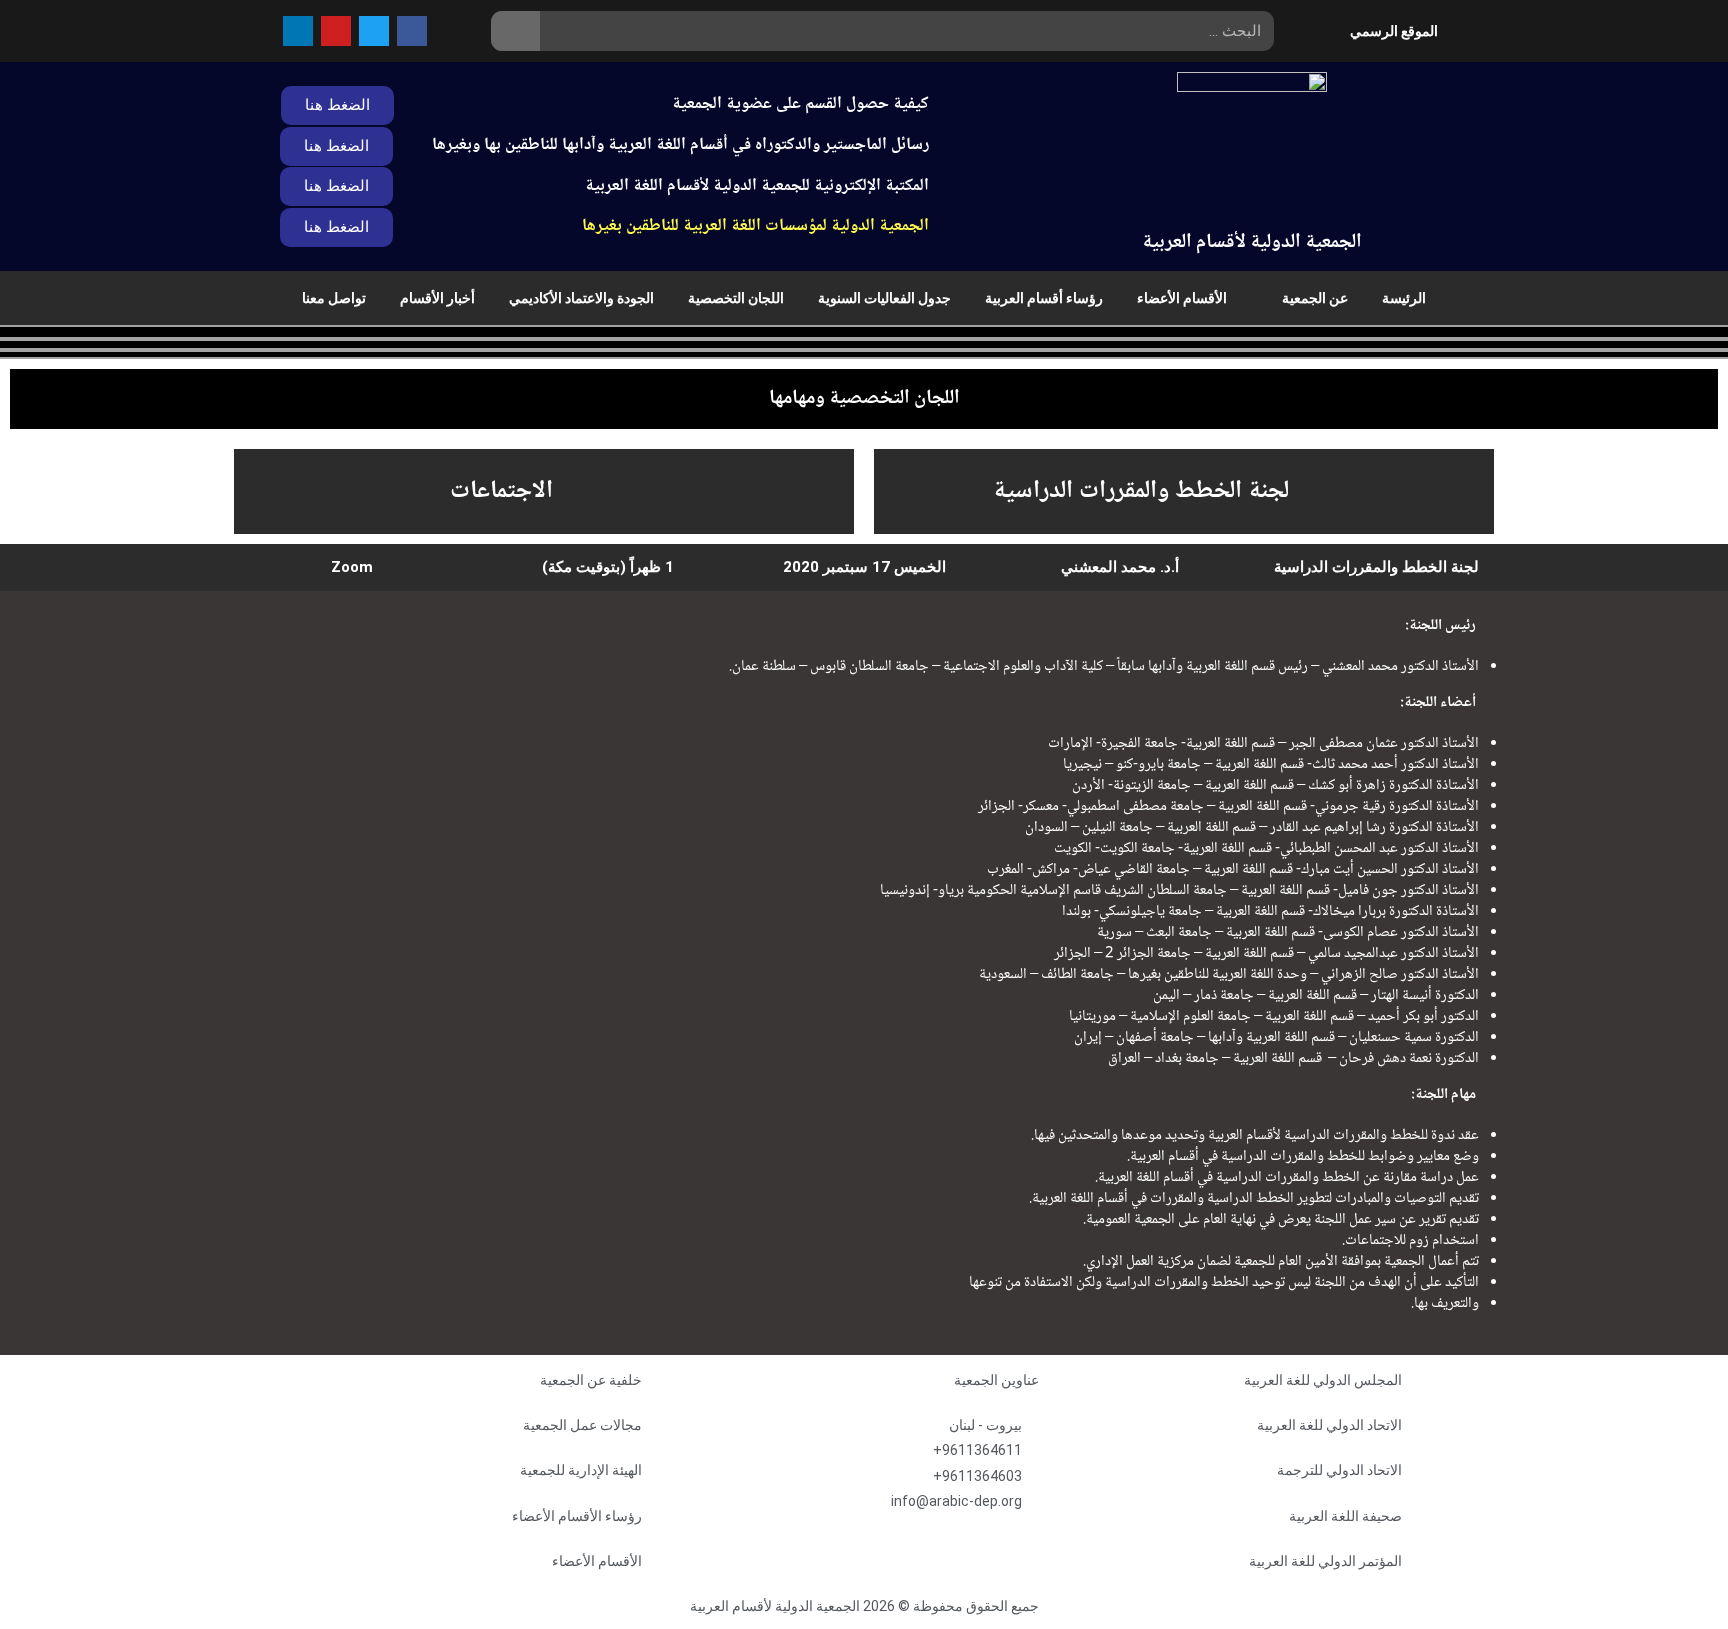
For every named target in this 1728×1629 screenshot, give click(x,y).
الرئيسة (1404, 298)
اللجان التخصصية (736, 298)
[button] (336, 186)
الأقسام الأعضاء (1182, 298)
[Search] (515, 31)
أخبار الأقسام (437, 298)
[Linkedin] (298, 31)
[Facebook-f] (412, 31)
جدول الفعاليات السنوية (884, 298)
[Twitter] (374, 31)
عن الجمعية (1315, 298)
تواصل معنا (334, 298)
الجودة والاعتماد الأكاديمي (581, 298)
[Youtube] (336, 31)
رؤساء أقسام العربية (1044, 298)
